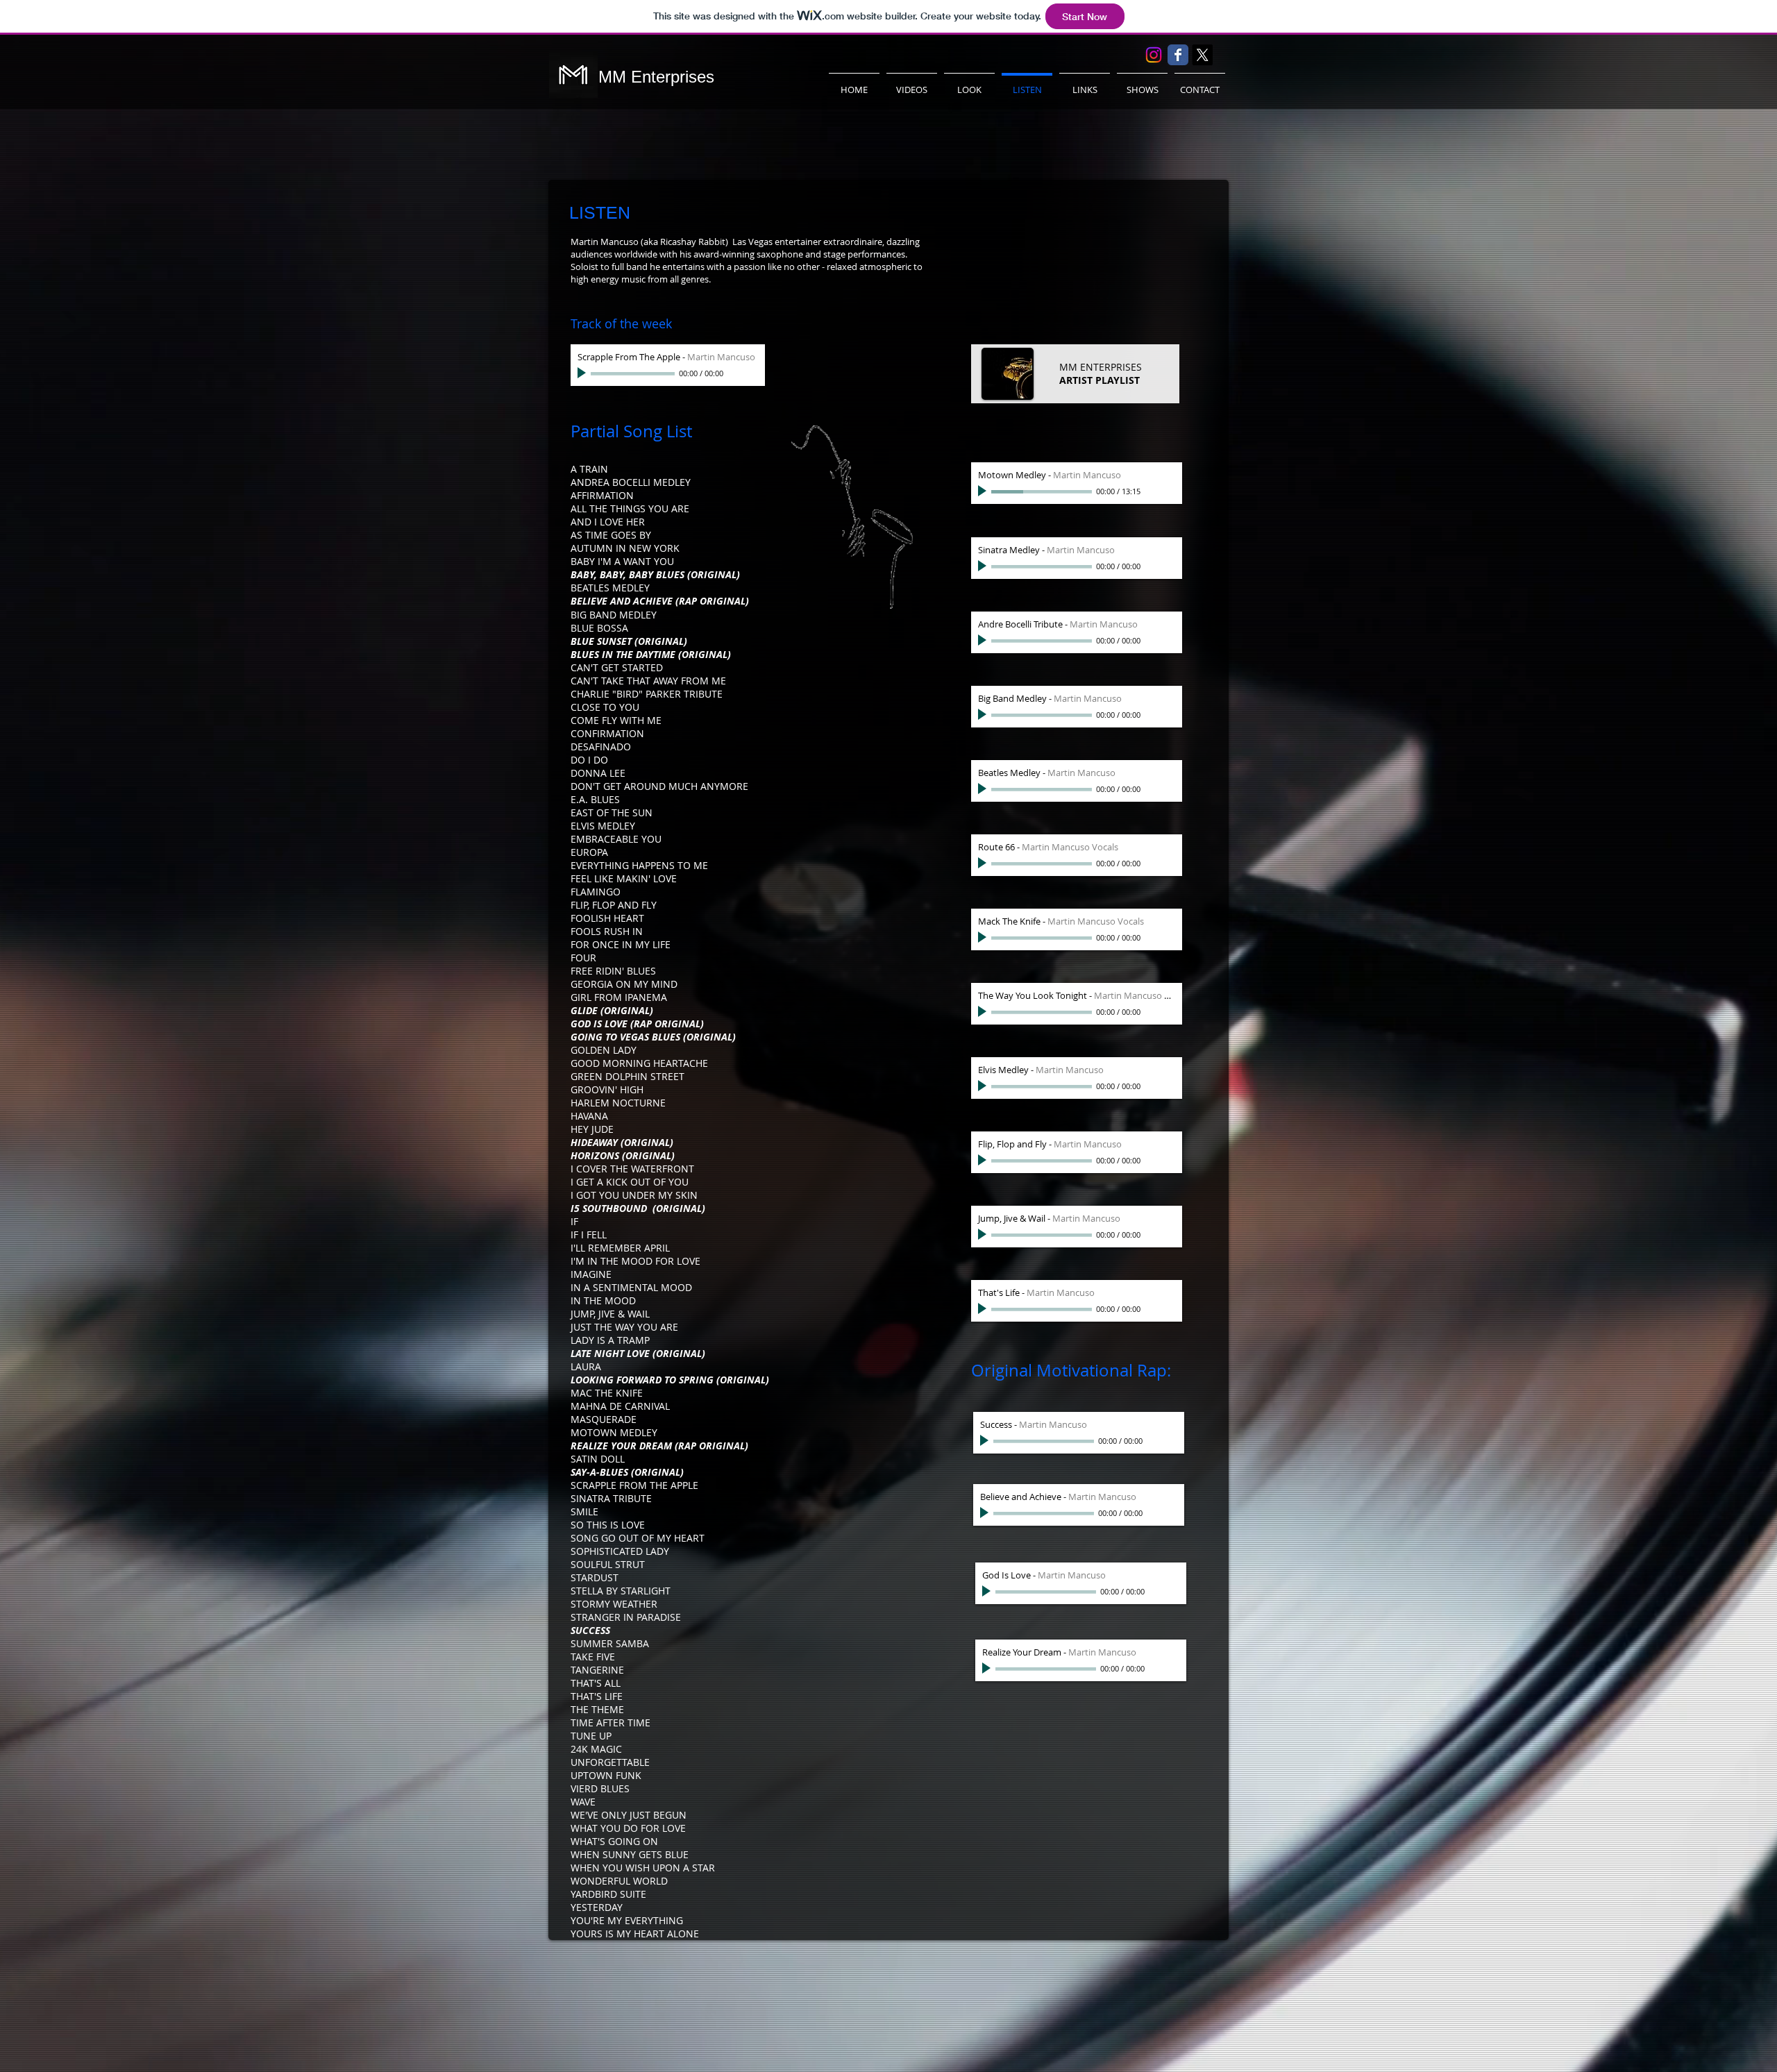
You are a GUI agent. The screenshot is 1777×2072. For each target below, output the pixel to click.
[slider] (751, 374)
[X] (1202, 55)
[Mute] (736, 373)
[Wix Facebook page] (1178, 55)
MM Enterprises (656, 77)
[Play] (583, 373)
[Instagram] (1154, 55)
